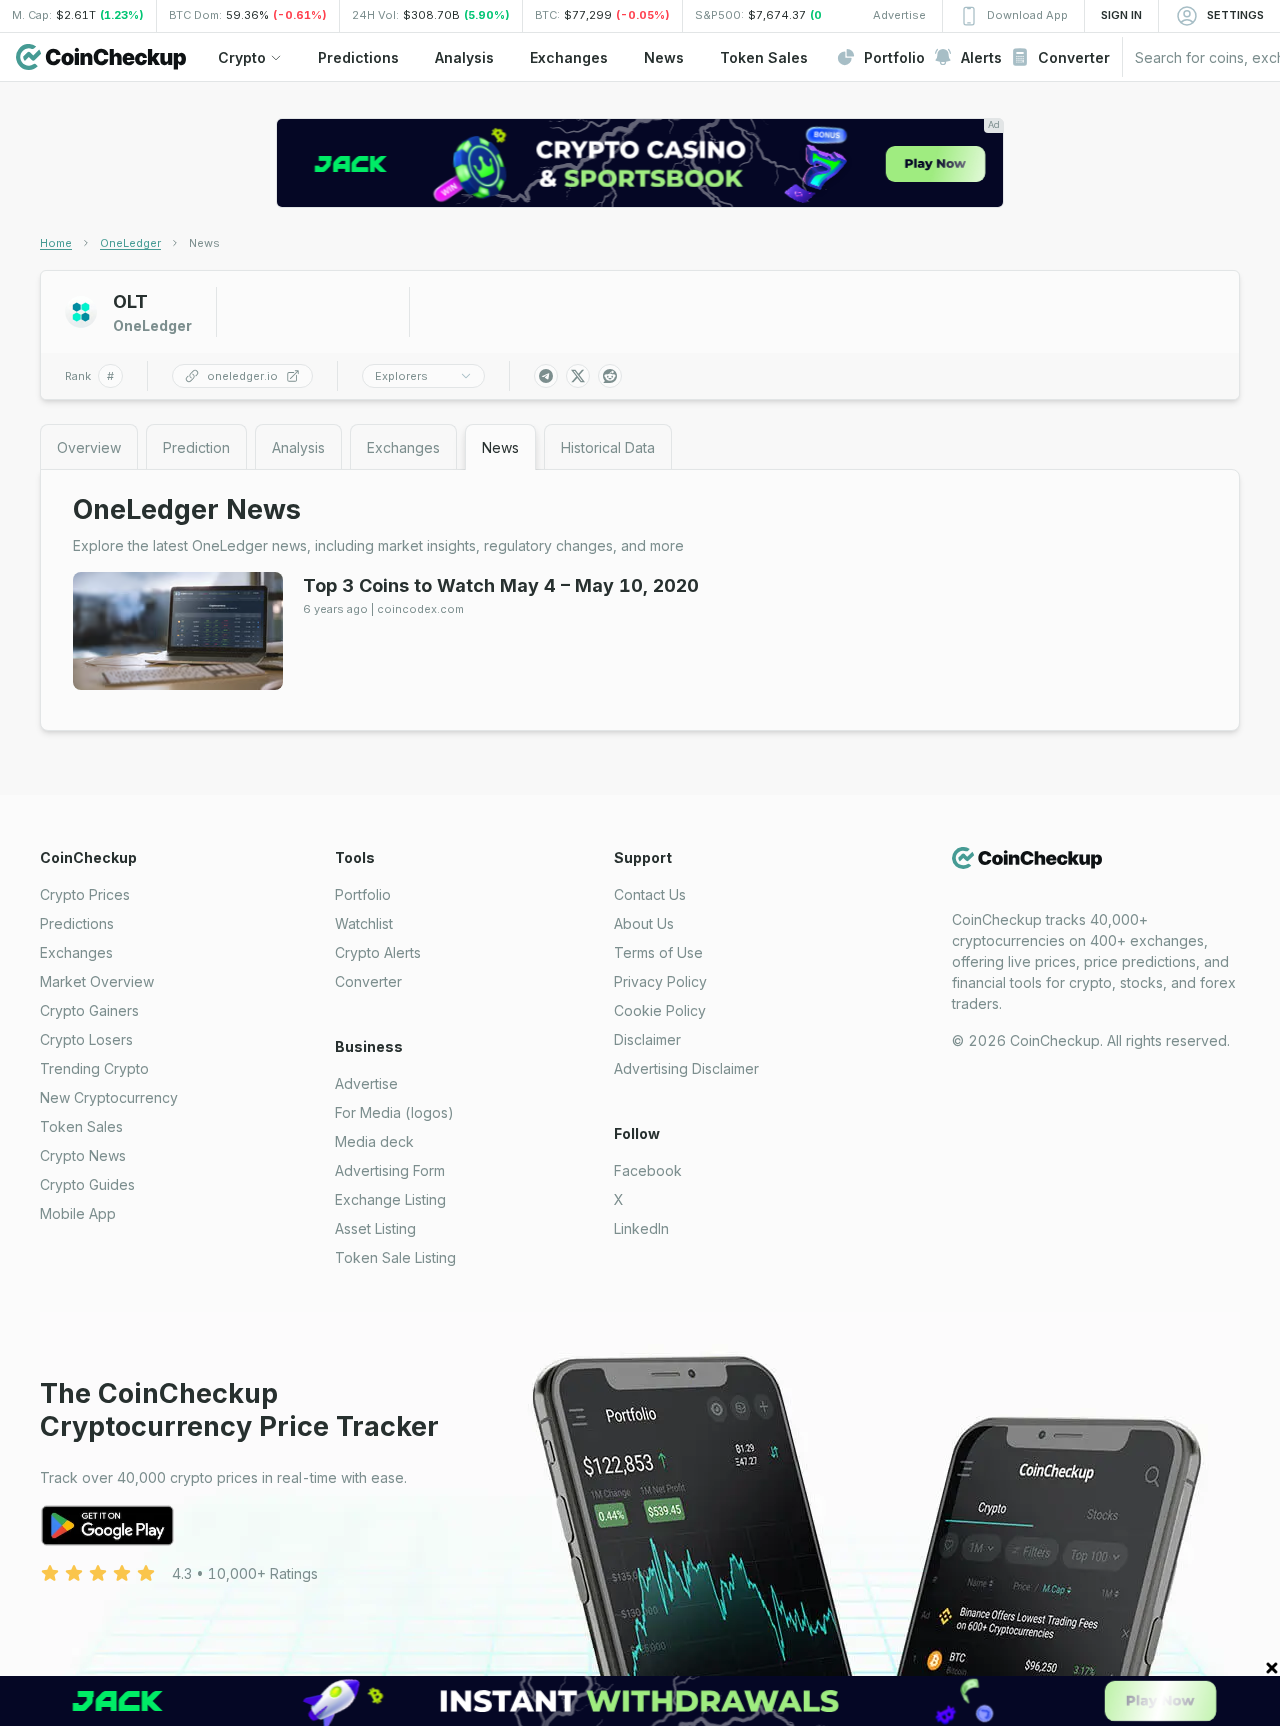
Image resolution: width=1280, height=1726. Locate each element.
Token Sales (81, 1126)
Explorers (401, 376)
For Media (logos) (394, 1112)
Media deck (374, 1141)
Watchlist (364, 923)
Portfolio (363, 894)
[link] (204, 243)
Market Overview (97, 981)
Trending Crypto (94, 1068)
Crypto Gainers (89, 1010)
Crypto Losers (86, 1039)
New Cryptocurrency (109, 1097)
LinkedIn (641, 1228)
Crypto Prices (85, 894)
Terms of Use (658, 952)
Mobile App (78, 1213)
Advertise (366, 1083)
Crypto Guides (87, 1184)
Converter (368, 981)
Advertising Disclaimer (686, 1068)
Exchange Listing (390, 1199)
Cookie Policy (660, 1010)
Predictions (77, 923)
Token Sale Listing (395, 1257)
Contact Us (650, 894)
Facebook (648, 1170)
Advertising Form (390, 1170)
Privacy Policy (660, 981)
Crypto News (83, 1155)
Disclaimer (647, 1039)
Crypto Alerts (378, 952)
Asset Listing (375, 1228)
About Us (644, 923)
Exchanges (76, 952)
